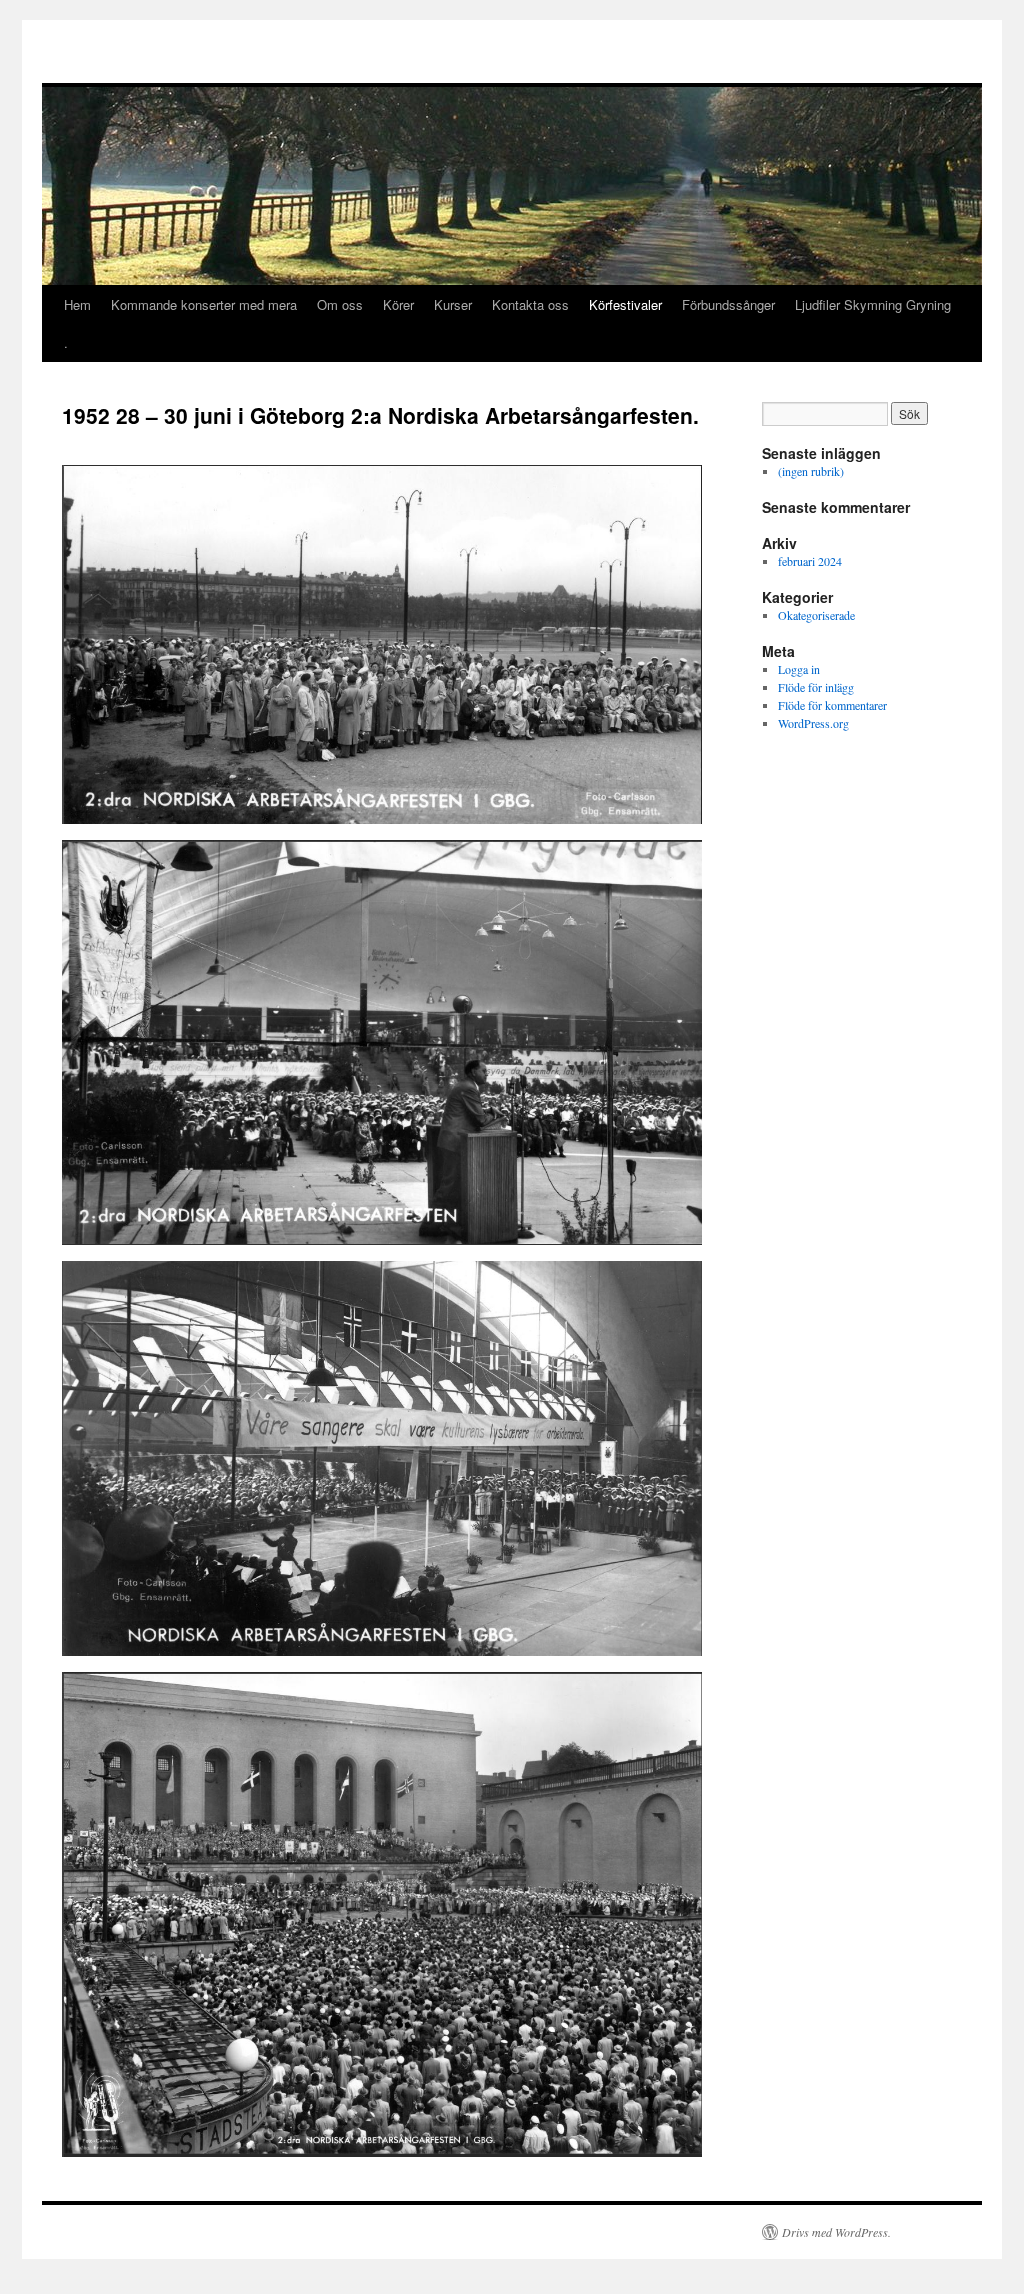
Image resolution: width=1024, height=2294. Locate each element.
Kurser (453, 304)
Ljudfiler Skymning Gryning (873, 304)
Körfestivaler (625, 304)
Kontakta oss (530, 304)
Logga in (799, 669)
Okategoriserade (816, 615)
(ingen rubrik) (811, 471)
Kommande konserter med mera (204, 304)
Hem (77, 304)
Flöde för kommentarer (832, 705)
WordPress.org (813, 723)
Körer (398, 304)
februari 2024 (810, 561)
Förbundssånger (728, 304)
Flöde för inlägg (816, 687)
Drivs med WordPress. (836, 2232)
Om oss (340, 304)
